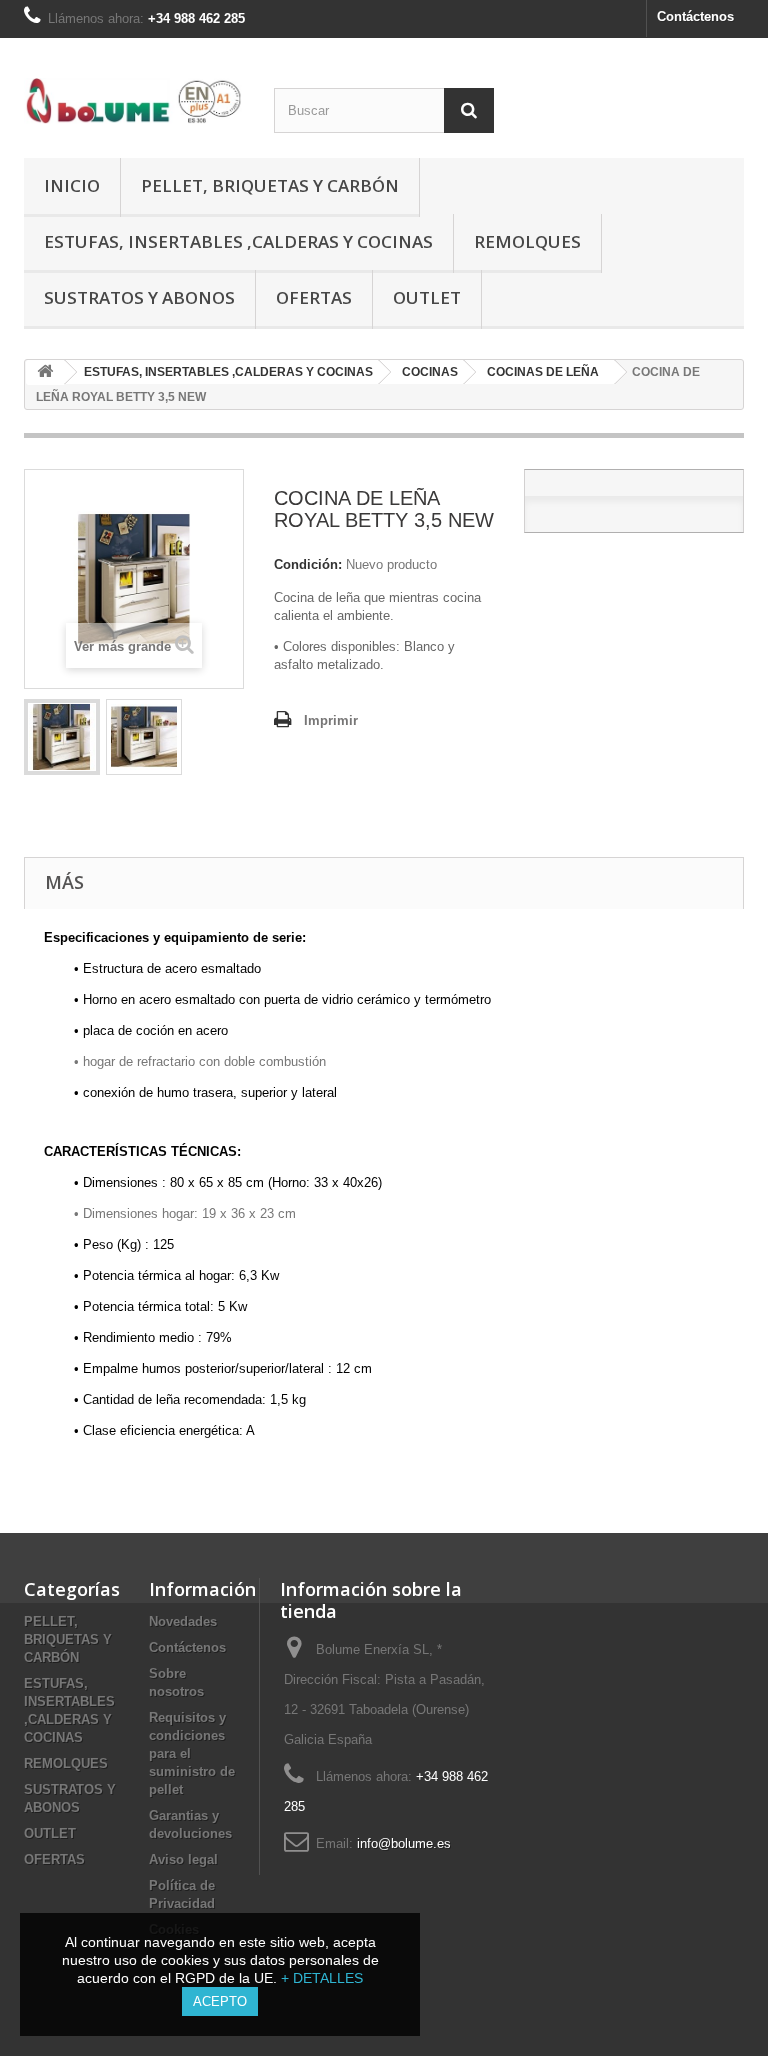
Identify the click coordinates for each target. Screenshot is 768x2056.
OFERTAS (314, 297)
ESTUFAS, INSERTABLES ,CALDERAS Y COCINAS (238, 241)
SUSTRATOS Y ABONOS (139, 297)
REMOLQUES (527, 241)
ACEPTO (220, 2001)
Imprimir (331, 720)
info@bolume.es (404, 1843)
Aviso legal (183, 1859)
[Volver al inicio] (45, 372)
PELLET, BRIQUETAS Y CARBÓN (270, 185)
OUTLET (427, 297)
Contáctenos (695, 16)
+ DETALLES (322, 1978)
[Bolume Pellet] (134, 101)
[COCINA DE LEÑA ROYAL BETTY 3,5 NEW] (62, 737)
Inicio (72, 185)
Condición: (308, 564)
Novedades (183, 1621)
